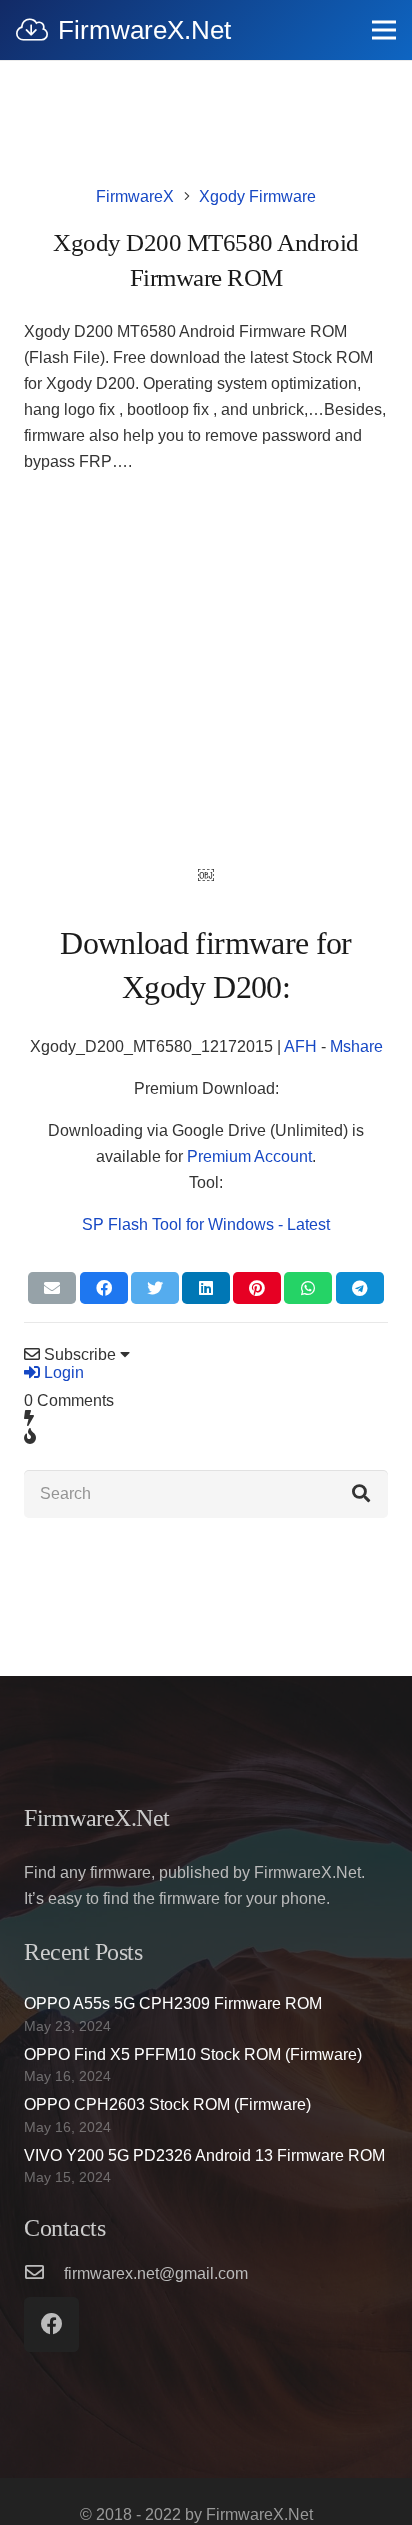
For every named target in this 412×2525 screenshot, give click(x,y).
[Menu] (384, 30)
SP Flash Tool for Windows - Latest (206, 1224)
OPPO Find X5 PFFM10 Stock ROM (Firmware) (193, 2054)
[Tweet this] (155, 1288)
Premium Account (249, 1156)
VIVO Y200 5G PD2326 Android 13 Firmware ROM (204, 2155)
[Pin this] (257, 1288)
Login (62, 1372)
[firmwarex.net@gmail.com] (44, 2274)
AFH (300, 1046)
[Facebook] (51, 2324)
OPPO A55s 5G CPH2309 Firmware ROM (173, 2003)
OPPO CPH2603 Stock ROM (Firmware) (167, 2104)
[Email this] (52, 1288)
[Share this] (104, 1288)
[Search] (361, 1494)
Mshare (356, 1046)
